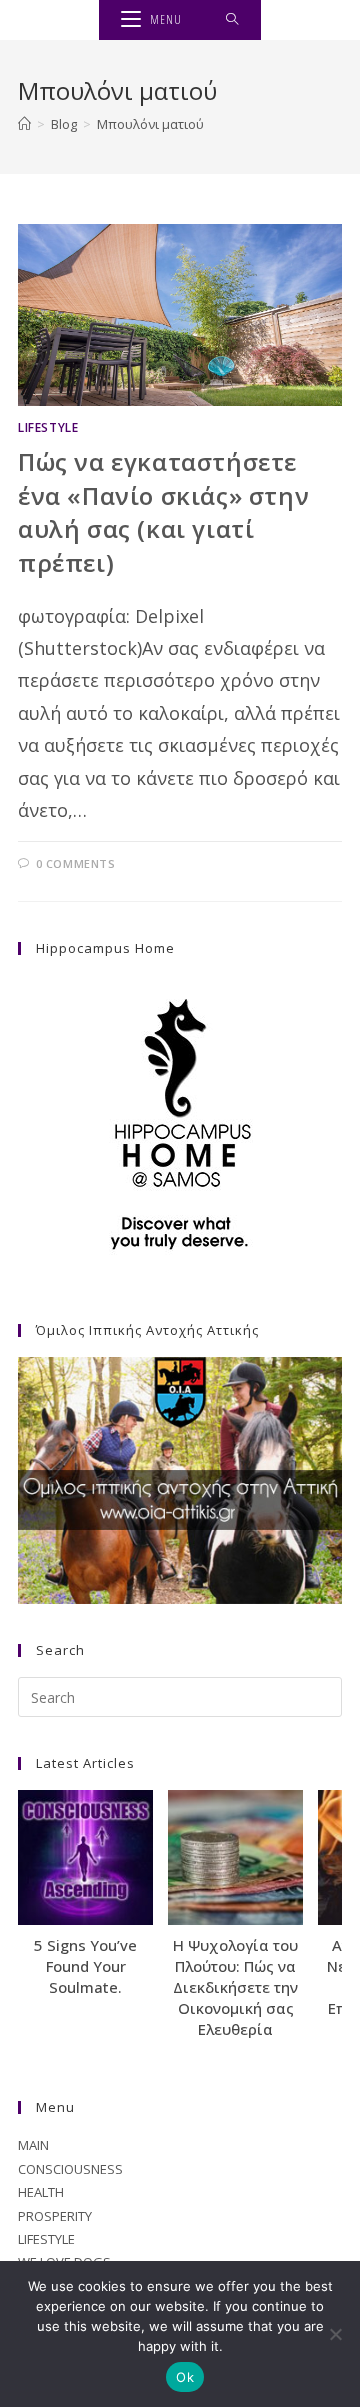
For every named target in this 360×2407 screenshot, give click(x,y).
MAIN (33, 2145)
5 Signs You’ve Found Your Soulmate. (85, 1966)
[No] (335, 2334)
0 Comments (76, 863)
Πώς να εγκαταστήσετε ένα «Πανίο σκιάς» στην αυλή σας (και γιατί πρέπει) (163, 512)
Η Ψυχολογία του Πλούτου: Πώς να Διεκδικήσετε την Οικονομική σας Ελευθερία (235, 1987)
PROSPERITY (55, 2216)
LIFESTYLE (48, 427)
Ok (185, 2377)
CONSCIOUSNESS (70, 2169)
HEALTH (41, 2192)
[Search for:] (232, 20)
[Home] (24, 124)
